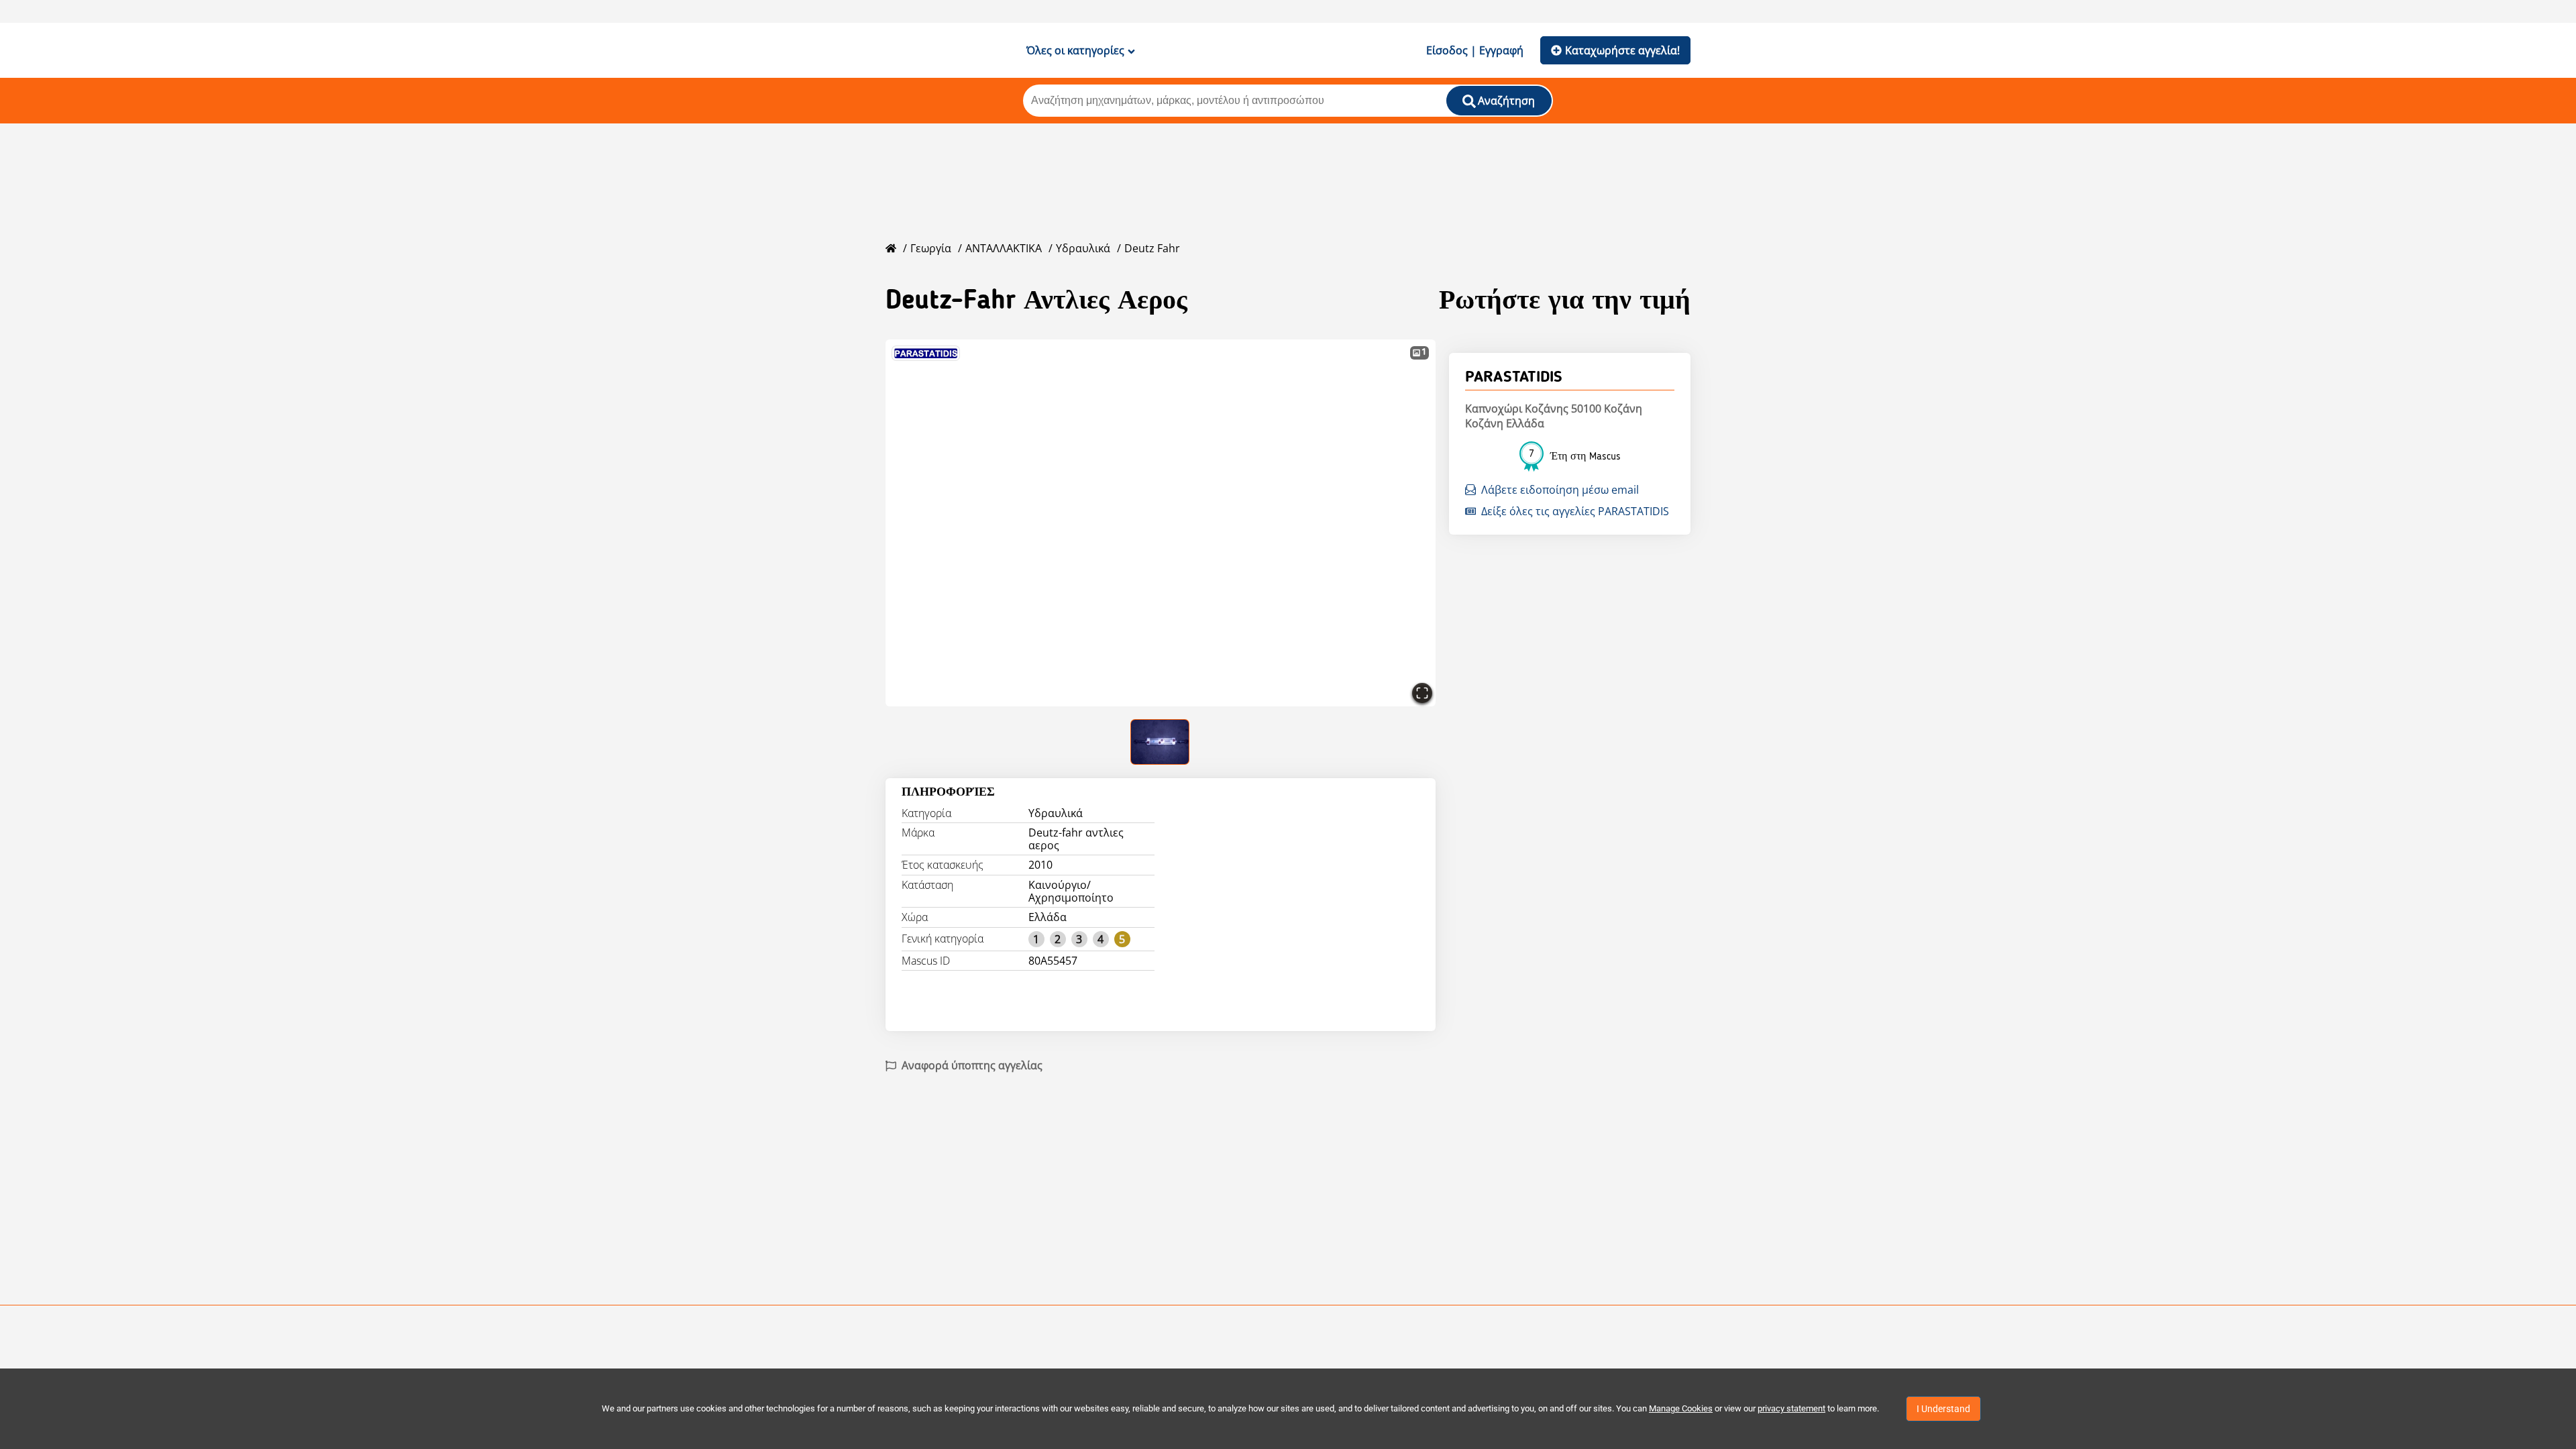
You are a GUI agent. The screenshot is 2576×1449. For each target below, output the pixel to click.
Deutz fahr (1152, 248)
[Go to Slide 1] (1161, 742)
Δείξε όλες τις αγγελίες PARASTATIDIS (1575, 511)
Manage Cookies (1681, 1408)
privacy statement (1791, 1408)
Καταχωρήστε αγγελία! (1622, 50)
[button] (1161, 523)
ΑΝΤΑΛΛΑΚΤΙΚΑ (1004, 248)
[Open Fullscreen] (1422, 693)
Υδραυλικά (1083, 248)
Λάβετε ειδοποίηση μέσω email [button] (1560, 490)
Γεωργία (931, 248)
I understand (1943, 1409)
